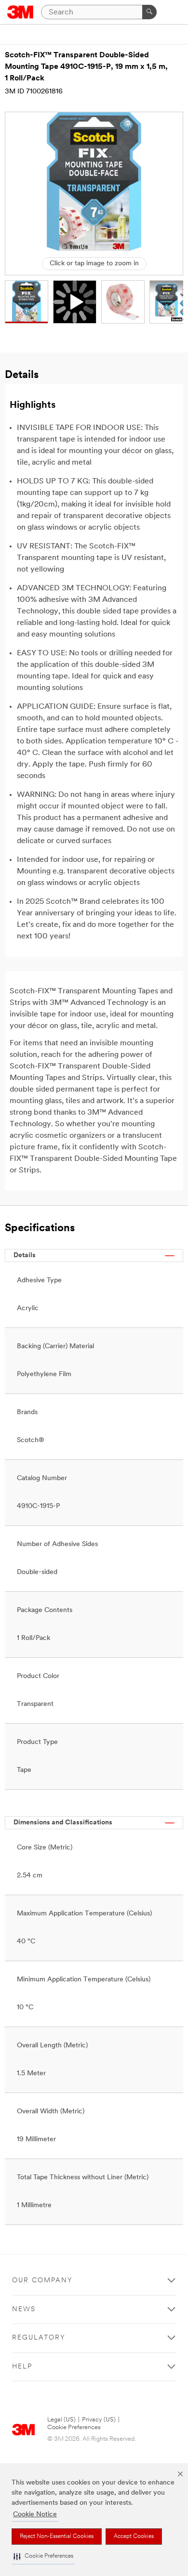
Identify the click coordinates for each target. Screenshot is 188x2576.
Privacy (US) (99, 2420)
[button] (43, 2556)
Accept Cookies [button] (134, 2537)
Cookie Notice (35, 2515)
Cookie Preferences (74, 2427)
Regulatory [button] (39, 2338)
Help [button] (22, 2367)
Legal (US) (61, 2420)
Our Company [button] (42, 2281)
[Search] (149, 12)
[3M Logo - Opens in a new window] (20, 12)
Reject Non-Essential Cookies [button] (57, 2537)
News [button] (24, 2309)
